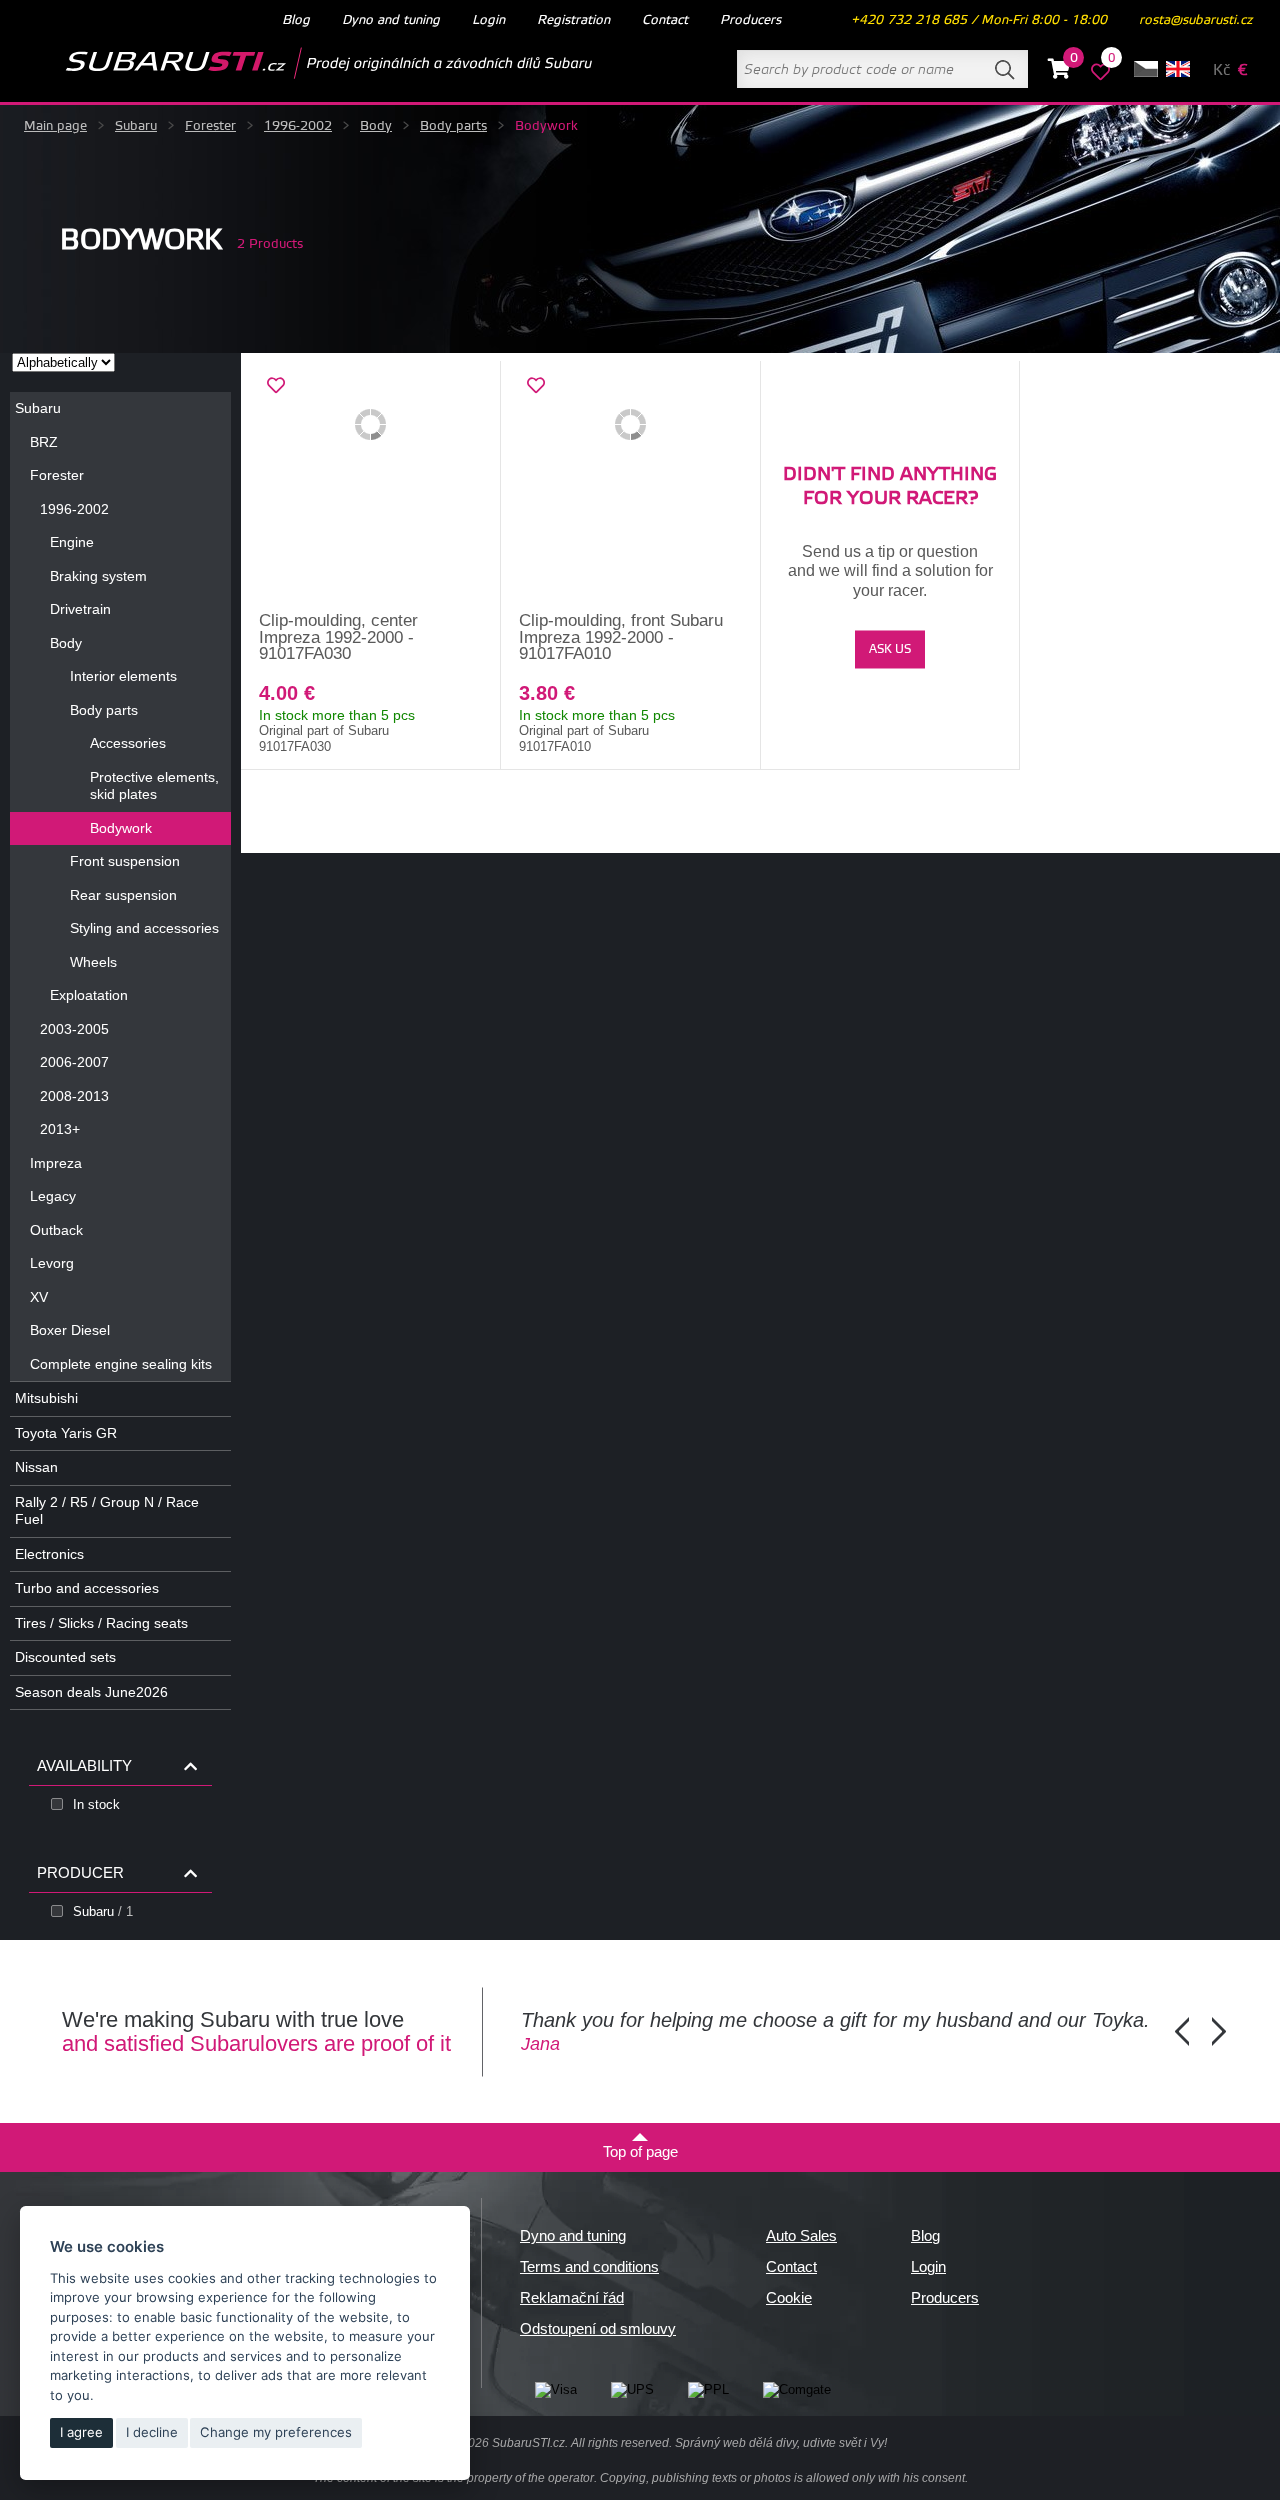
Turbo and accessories (87, 1588)
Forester (210, 126)
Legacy (53, 1196)
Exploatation (89, 995)
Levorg (52, 1263)
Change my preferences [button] (276, 2432)
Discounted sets (65, 1657)
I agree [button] (81, 2432)
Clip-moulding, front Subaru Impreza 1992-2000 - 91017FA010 (621, 637)
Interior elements (123, 676)
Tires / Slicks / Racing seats (101, 1623)
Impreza (56, 1163)
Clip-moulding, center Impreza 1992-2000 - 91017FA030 (338, 637)
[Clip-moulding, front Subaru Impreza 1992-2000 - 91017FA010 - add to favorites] (536, 386)
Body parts (453, 126)
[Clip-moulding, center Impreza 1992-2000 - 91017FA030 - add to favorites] (276, 386)
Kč (1221, 70)
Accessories (128, 743)
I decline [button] (152, 2432)
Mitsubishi (46, 1398)
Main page (55, 126)
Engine (72, 542)
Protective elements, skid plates (154, 786)
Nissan (36, 1467)
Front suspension (125, 861)
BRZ (44, 442)
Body (376, 126)
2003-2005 (74, 1029)
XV (39, 1297)
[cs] (1146, 69)
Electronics (49, 1554)
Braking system (98, 576)
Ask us (890, 649)
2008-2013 (74, 1096)
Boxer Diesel (70, 1330)
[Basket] (1059, 72)
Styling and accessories (144, 928)
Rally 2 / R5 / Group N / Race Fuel (107, 1511)
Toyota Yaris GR (66, 1433)
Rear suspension (123, 895)
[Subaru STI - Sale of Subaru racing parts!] (297, 63)
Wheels (93, 962)
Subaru (136, 126)
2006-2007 (74, 1062)
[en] (1178, 69)
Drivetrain (80, 609)
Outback (56, 1230)
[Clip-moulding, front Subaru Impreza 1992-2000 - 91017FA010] (631, 487)
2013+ (60, 1129)
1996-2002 (298, 126)
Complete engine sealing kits (121, 1364)
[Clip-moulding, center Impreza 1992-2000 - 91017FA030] (371, 487)
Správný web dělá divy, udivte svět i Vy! (781, 2443)
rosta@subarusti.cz (1195, 20)
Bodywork (121, 828)
